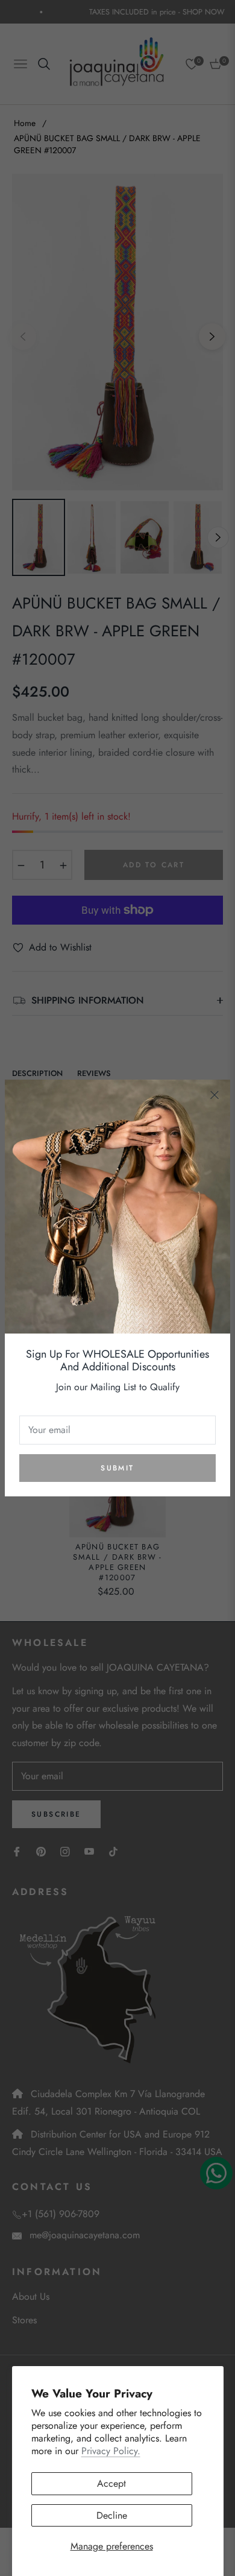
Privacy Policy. (111, 2451)
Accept (111, 2483)
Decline (112, 2515)
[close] (215, 1095)
